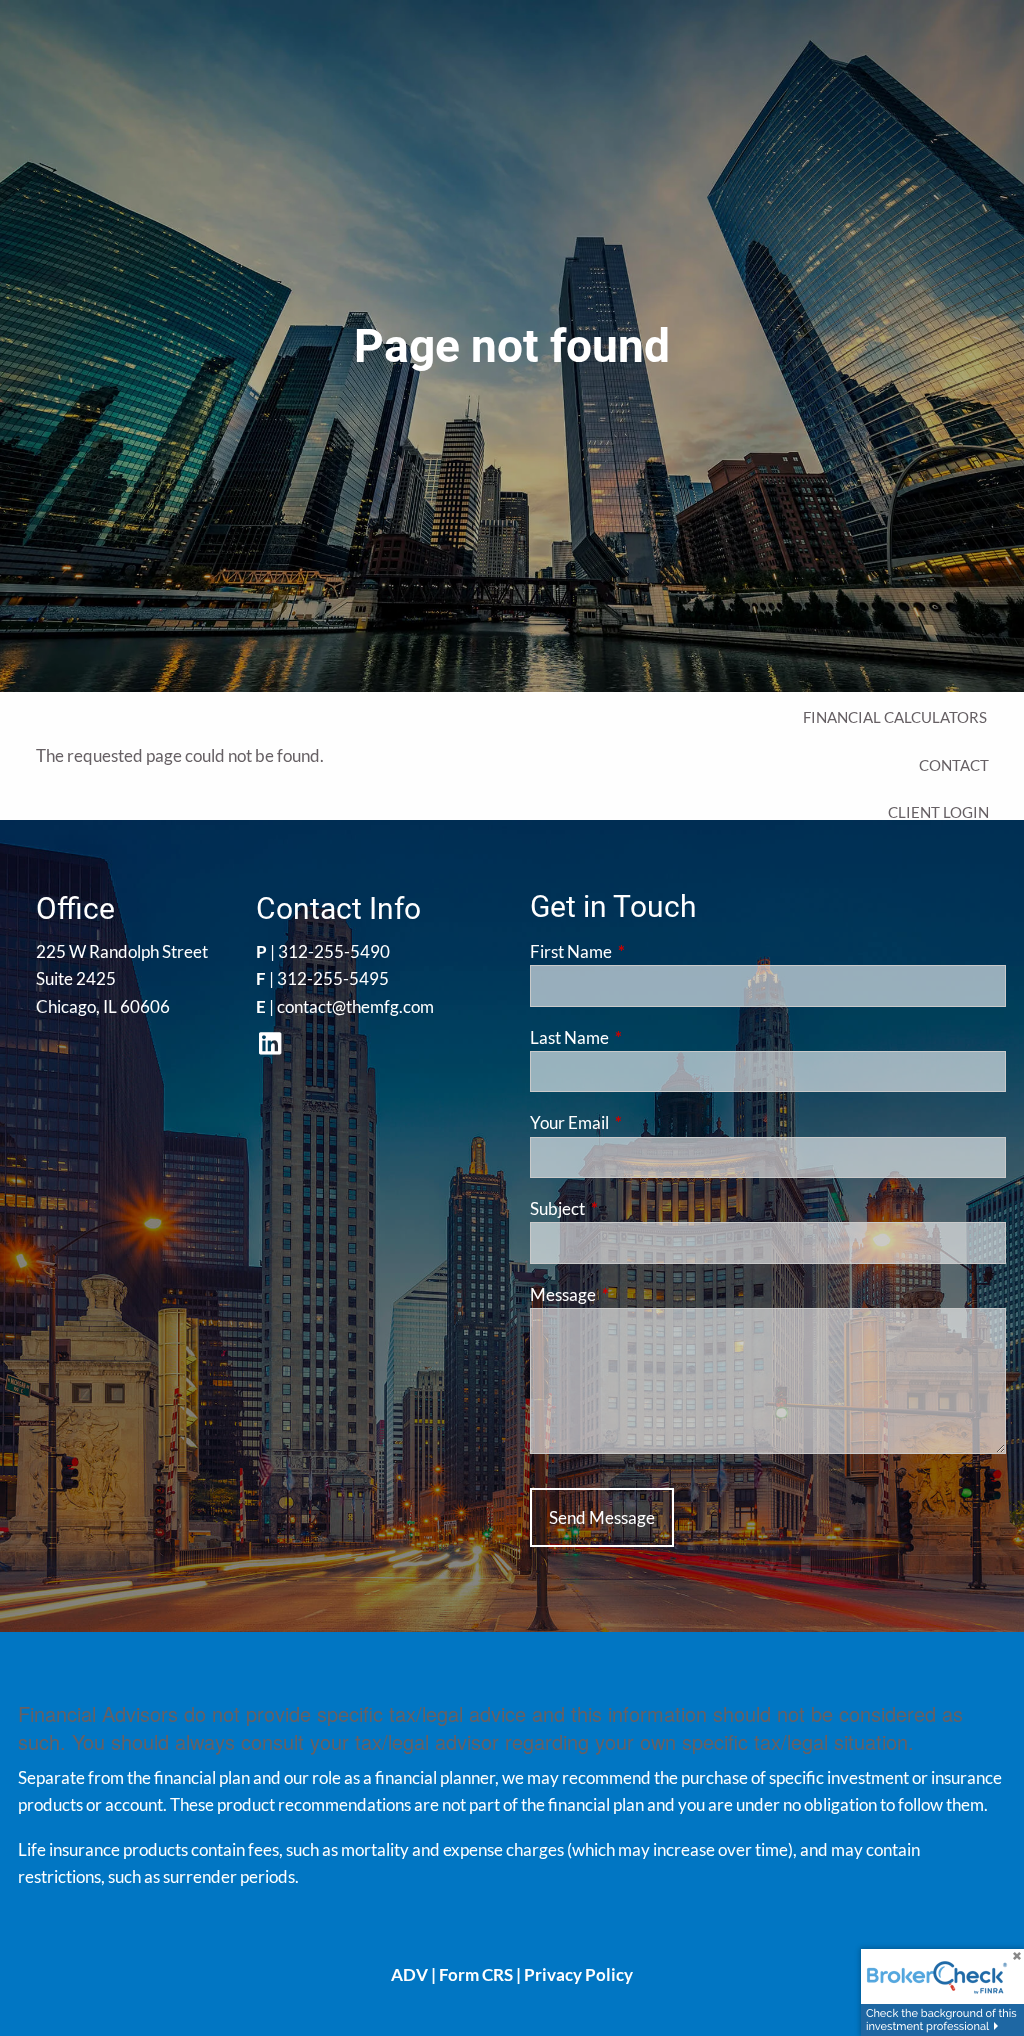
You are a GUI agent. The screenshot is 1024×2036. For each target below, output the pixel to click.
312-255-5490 (334, 951)
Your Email (647, 1122)
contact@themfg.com (355, 1006)
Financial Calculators (895, 717)
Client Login (938, 812)
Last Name (647, 1037)
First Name (648, 951)
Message (640, 1294)
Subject (635, 1208)
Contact (954, 765)
